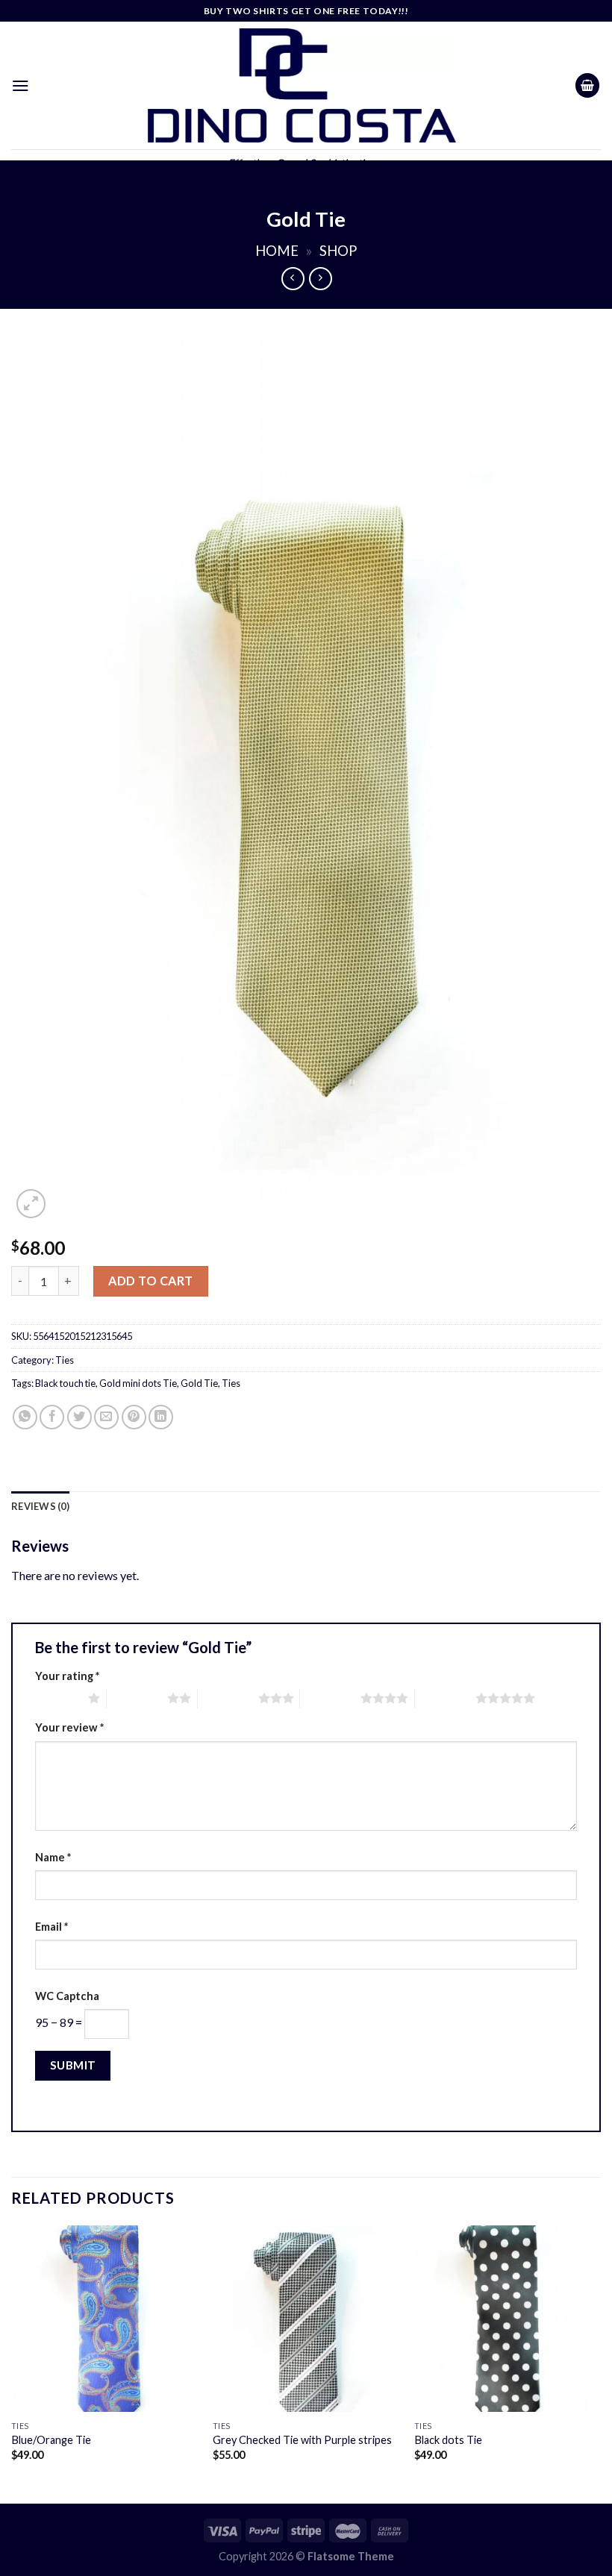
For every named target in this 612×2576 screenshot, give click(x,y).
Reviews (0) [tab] (40, 1506)
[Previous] (12, 2363)
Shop (338, 251)
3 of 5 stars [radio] (228, 1698)
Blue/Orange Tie (51, 2440)
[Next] (600, 2363)
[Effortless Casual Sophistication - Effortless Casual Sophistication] (302, 85)
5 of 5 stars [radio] (445, 1698)
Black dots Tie (448, 2440)
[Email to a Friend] (106, 1417)
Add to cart (150, 1281)
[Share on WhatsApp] (25, 1417)
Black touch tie (65, 1383)
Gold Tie (199, 1383)
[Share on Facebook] (52, 1417)
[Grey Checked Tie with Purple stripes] (306, 2319)
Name (53, 1857)
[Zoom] (31, 1204)
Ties (65, 1360)
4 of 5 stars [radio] (330, 1698)
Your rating (67, 1676)
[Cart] (587, 85)
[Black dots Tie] (508, 2319)
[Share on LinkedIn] (161, 1417)
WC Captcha (67, 1996)
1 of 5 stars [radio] (58, 1698)
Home (277, 251)
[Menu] (21, 85)
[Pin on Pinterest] (134, 1417)
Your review (69, 1727)
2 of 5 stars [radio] (137, 1698)
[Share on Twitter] (79, 1417)
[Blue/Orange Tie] (104, 2319)
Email (51, 1927)
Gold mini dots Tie (138, 1383)
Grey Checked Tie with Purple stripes (302, 2440)
